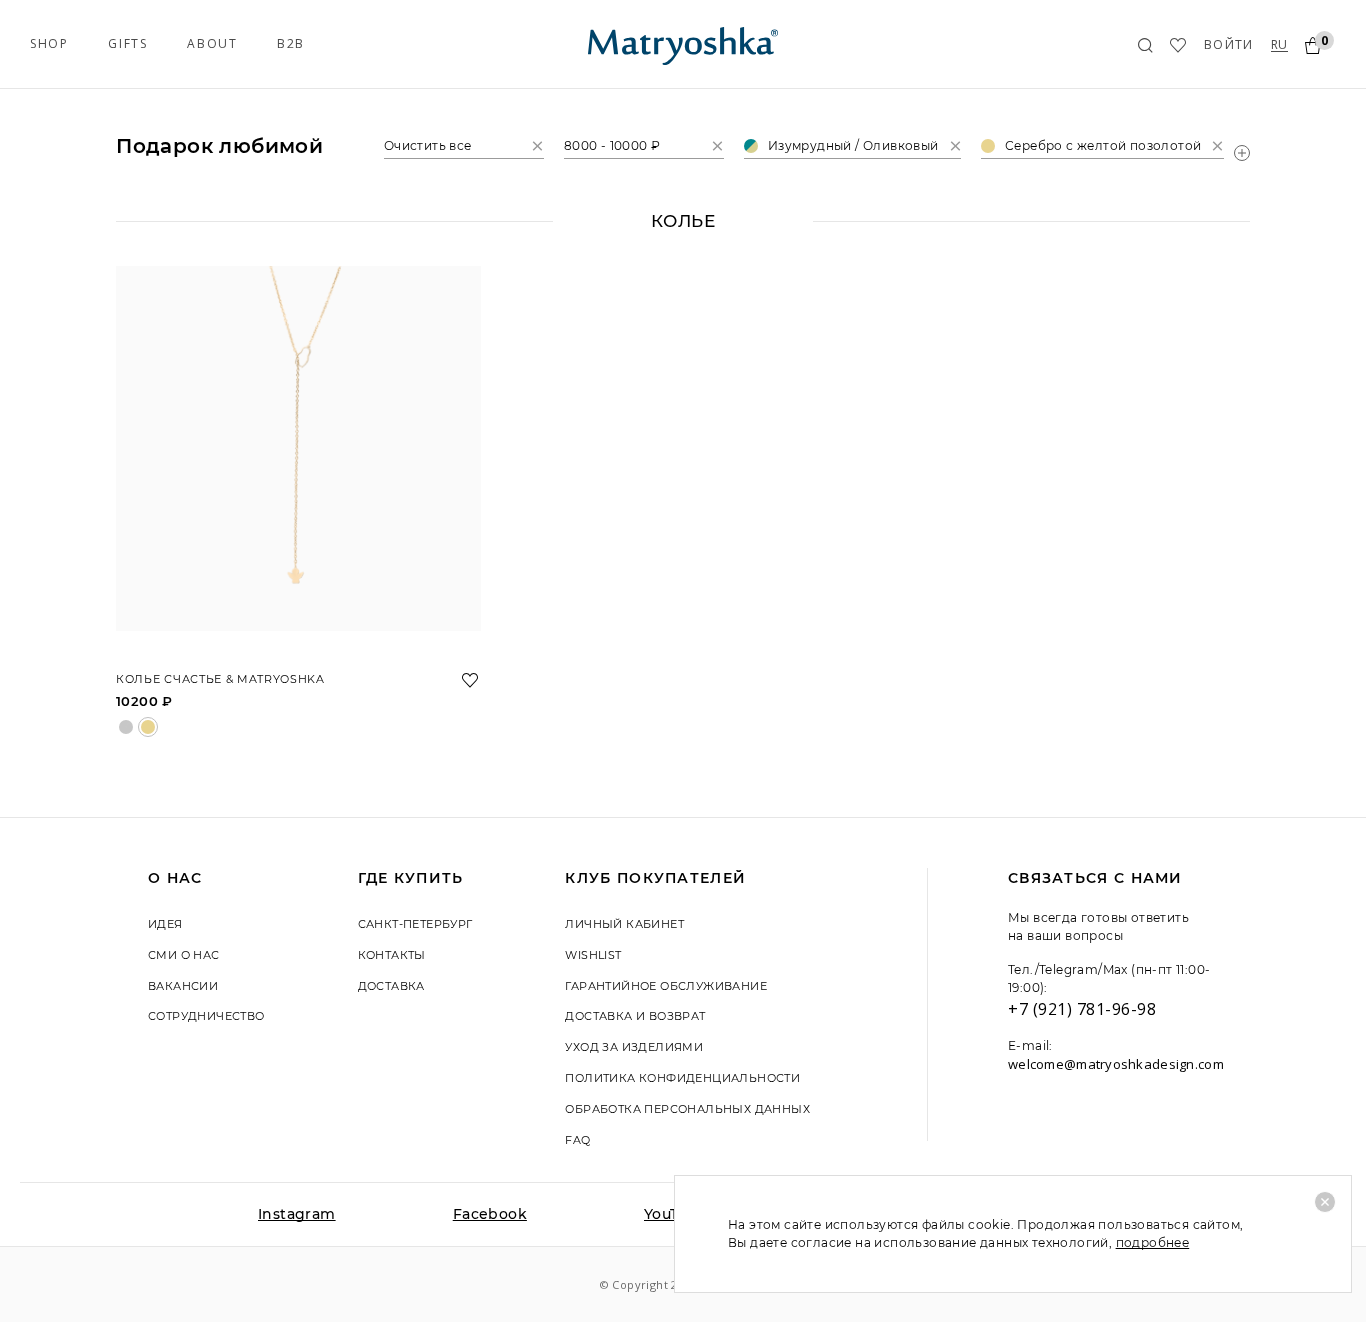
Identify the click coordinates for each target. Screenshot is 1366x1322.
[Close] (1325, 1202)
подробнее (1153, 1242)
